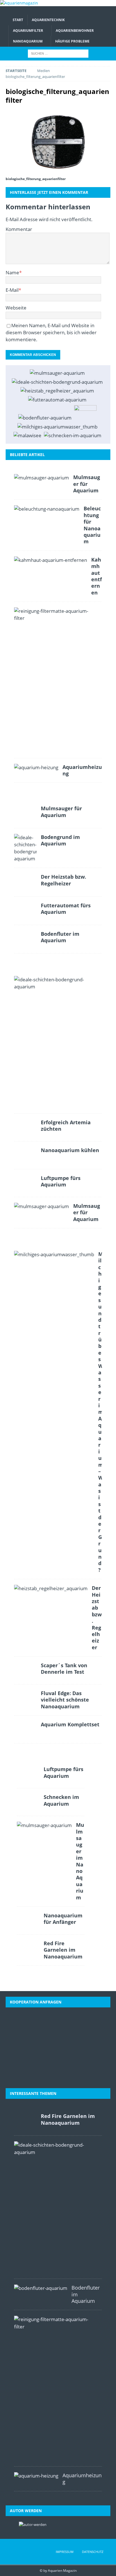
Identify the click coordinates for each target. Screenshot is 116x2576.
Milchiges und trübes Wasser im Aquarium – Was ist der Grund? (101, 1412)
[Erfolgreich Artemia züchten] (25, 1127)
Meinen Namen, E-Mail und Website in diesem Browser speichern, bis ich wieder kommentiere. (51, 332)
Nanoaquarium (28, 41)
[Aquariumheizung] (36, 767)
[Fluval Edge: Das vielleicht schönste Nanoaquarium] (25, 1698)
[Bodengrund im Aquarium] (57, 382)
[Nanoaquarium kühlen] (25, 1155)
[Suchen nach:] (58, 53)
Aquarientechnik (48, 20)
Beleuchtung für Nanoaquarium (92, 525)
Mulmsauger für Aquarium (87, 484)
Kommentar (19, 229)
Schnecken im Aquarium (61, 1800)
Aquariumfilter (28, 31)
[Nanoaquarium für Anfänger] (28, 1920)
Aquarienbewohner (75, 31)
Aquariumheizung (82, 770)
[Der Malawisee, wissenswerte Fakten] (27, 435)
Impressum (65, 2552)
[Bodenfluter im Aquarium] (45, 418)
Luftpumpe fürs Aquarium (61, 1181)
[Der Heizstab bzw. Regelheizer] (57, 391)
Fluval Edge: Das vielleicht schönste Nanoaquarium (65, 1700)
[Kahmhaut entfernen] (51, 560)
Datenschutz (93, 2552)
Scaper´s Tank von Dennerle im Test (64, 1669)
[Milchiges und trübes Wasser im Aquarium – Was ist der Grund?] (57, 427)
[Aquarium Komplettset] (25, 1729)
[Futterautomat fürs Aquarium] (57, 400)
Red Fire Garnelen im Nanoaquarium (63, 1950)
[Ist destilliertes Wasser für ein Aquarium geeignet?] (85, 413)
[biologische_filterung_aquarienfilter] (58, 142)
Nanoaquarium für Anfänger (63, 1919)
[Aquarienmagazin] (19, 3)
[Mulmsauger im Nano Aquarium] (44, 1825)
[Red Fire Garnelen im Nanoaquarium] (28, 1948)
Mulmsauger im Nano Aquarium (80, 1861)
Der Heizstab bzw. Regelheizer (63, 880)
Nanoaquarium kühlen (70, 1150)
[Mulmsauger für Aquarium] (57, 373)
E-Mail (12, 290)
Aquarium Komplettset (70, 1724)
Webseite (16, 308)
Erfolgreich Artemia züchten (66, 1126)
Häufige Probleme (72, 41)
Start (18, 20)
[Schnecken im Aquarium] (73, 435)
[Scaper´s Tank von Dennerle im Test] (25, 1670)
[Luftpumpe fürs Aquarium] (25, 1183)
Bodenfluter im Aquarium (60, 937)
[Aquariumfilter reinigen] (56, 614)
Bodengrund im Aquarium (60, 840)
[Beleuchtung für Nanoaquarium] (47, 509)
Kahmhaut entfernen (97, 576)
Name (12, 272)
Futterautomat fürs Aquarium (66, 909)
